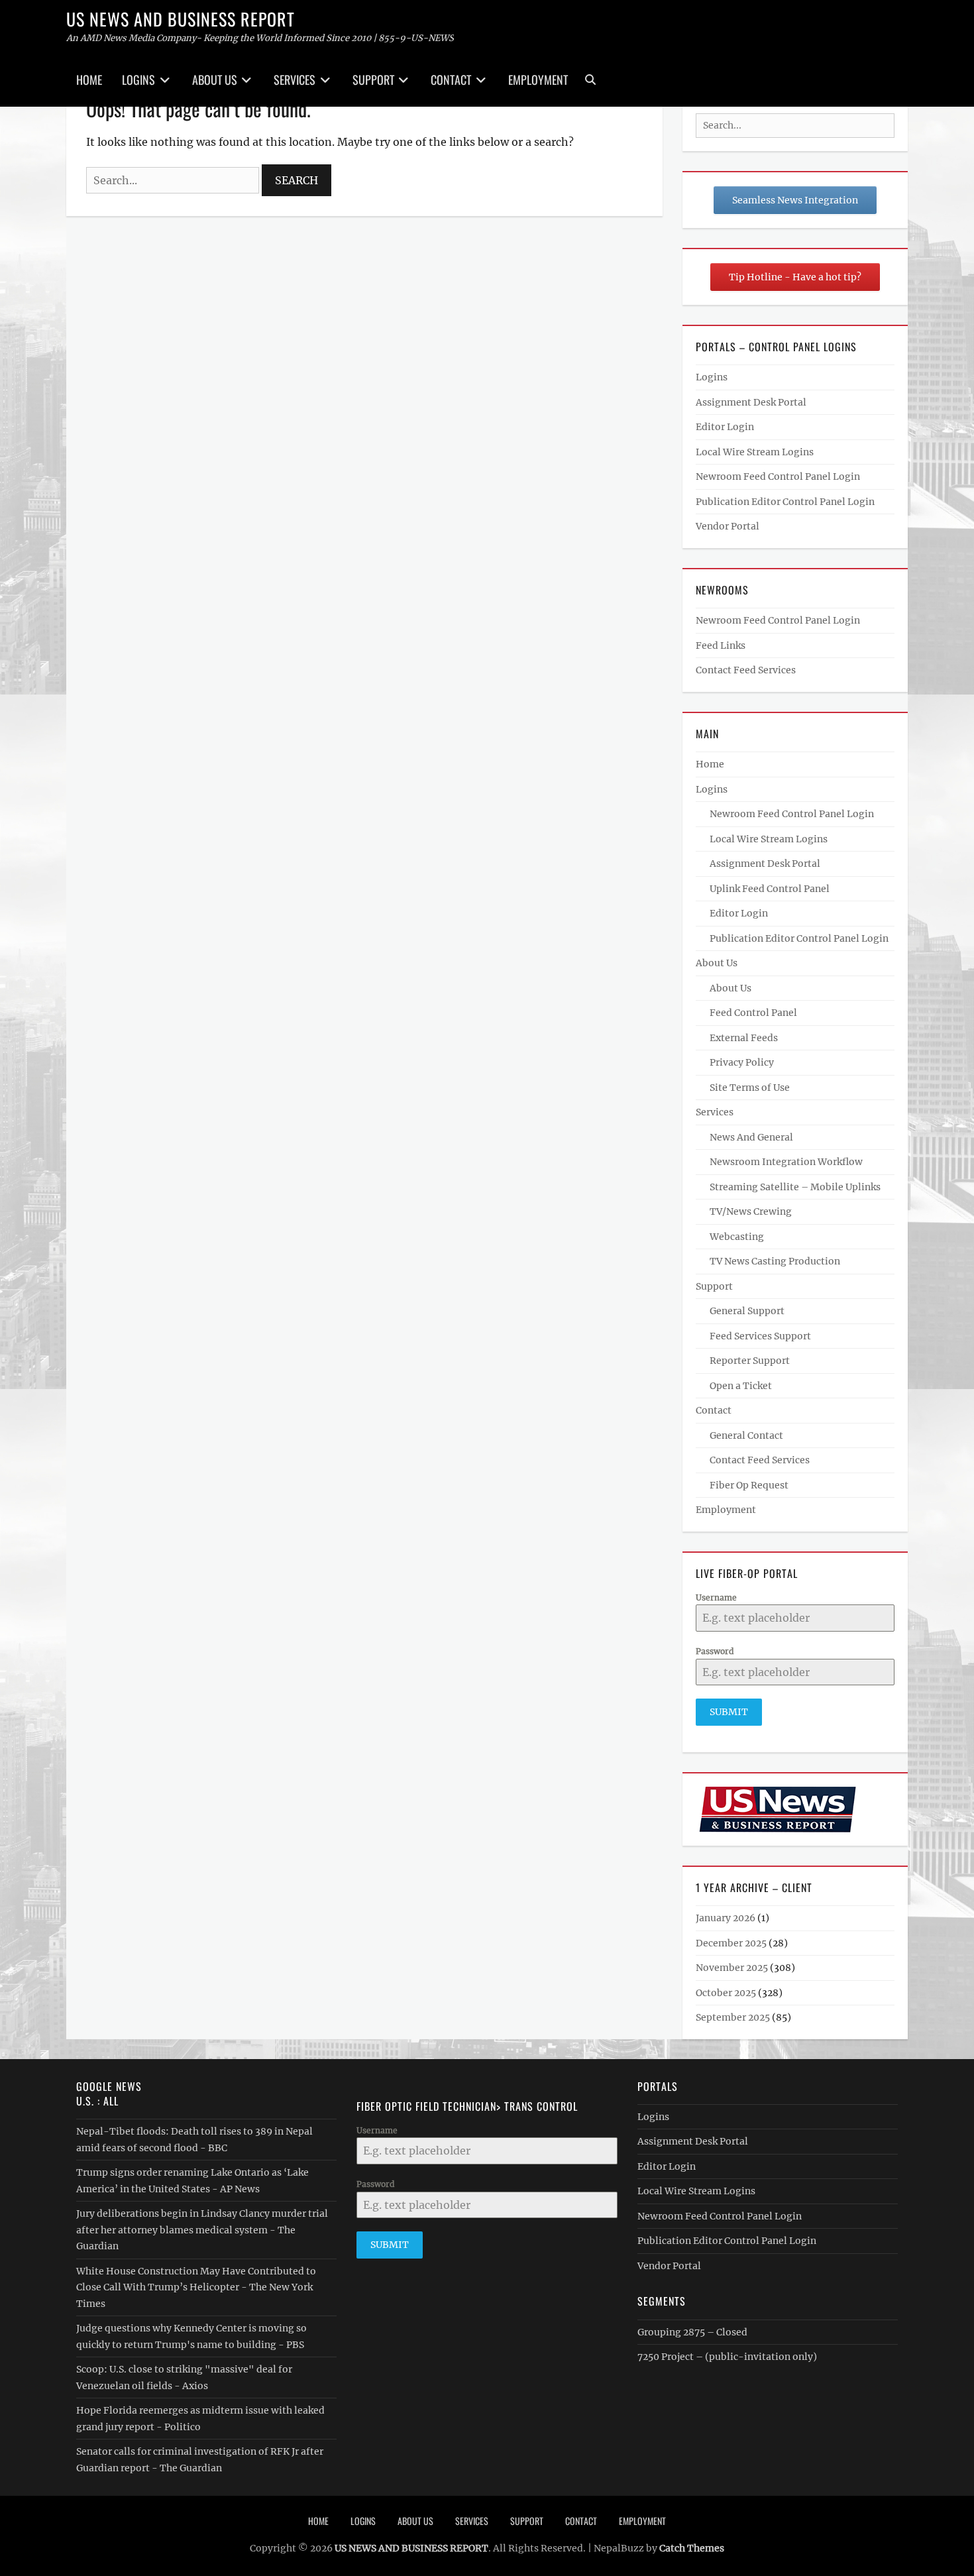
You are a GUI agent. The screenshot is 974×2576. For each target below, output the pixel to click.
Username (716, 1597)
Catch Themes (692, 2548)
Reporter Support (750, 1361)
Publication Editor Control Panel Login (785, 502)
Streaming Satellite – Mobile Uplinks (795, 1187)
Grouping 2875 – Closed (692, 2332)
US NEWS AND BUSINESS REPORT (181, 19)
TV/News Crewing (751, 1211)
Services (295, 80)
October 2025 (726, 1993)
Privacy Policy (742, 1062)
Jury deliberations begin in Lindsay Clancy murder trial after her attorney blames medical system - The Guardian (202, 2230)
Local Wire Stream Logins (755, 452)
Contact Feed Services (746, 670)
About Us (215, 80)
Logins (138, 80)
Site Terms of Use (750, 1088)
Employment (538, 80)
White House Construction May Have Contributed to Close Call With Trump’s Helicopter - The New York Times (196, 2287)
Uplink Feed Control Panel (770, 889)
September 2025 (733, 2017)
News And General (751, 1137)
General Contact (746, 1435)
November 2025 (732, 1968)
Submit (729, 1712)
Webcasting (737, 1237)
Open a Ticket (741, 1386)
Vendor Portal (728, 526)
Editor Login (725, 427)
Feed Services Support (760, 1336)
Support (373, 80)
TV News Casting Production (775, 1261)
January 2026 (726, 1918)
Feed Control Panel (753, 1013)
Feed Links (721, 645)
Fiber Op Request (749, 1485)
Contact (451, 80)
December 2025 (731, 1943)
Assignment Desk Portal (751, 402)
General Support (747, 1311)
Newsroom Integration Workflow (786, 1162)
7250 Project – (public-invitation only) (727, 2357)
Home (89, 80)
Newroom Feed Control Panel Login (778, 476)
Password (715, 1651)
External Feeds (744, 1038)
